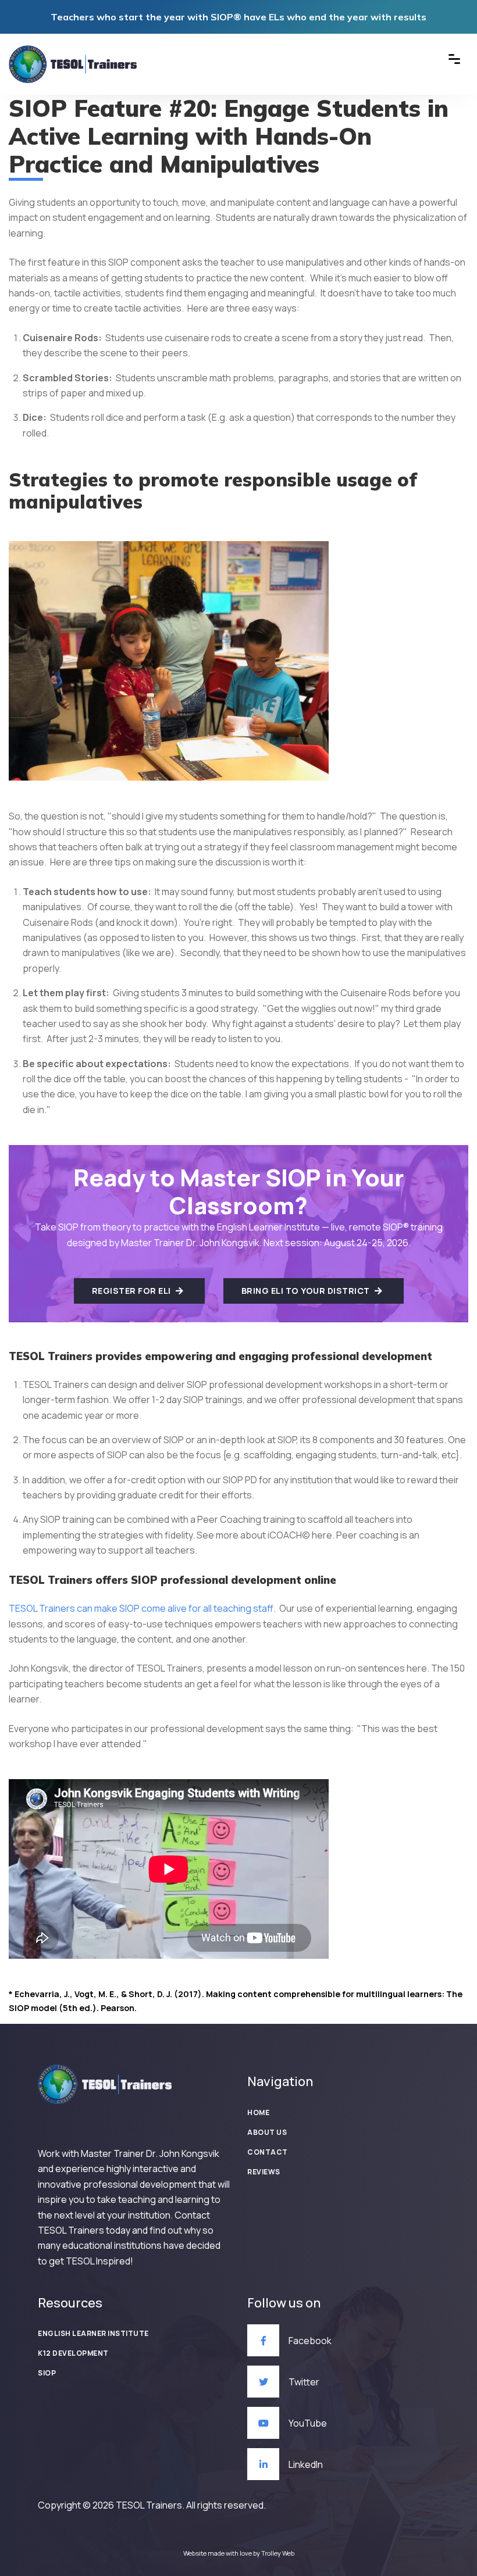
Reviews (264, 2172)
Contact (268, 2152)
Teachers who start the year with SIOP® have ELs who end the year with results (238, 17)
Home (258, 2112)
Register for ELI (133, 1291)
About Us (267, 2132)
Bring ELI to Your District (307, 1291)
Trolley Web (278, 2553)
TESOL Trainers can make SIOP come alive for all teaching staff (141, 1608)
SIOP (47, 2373)
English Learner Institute (93, 2333)
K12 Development (73, 2353)
